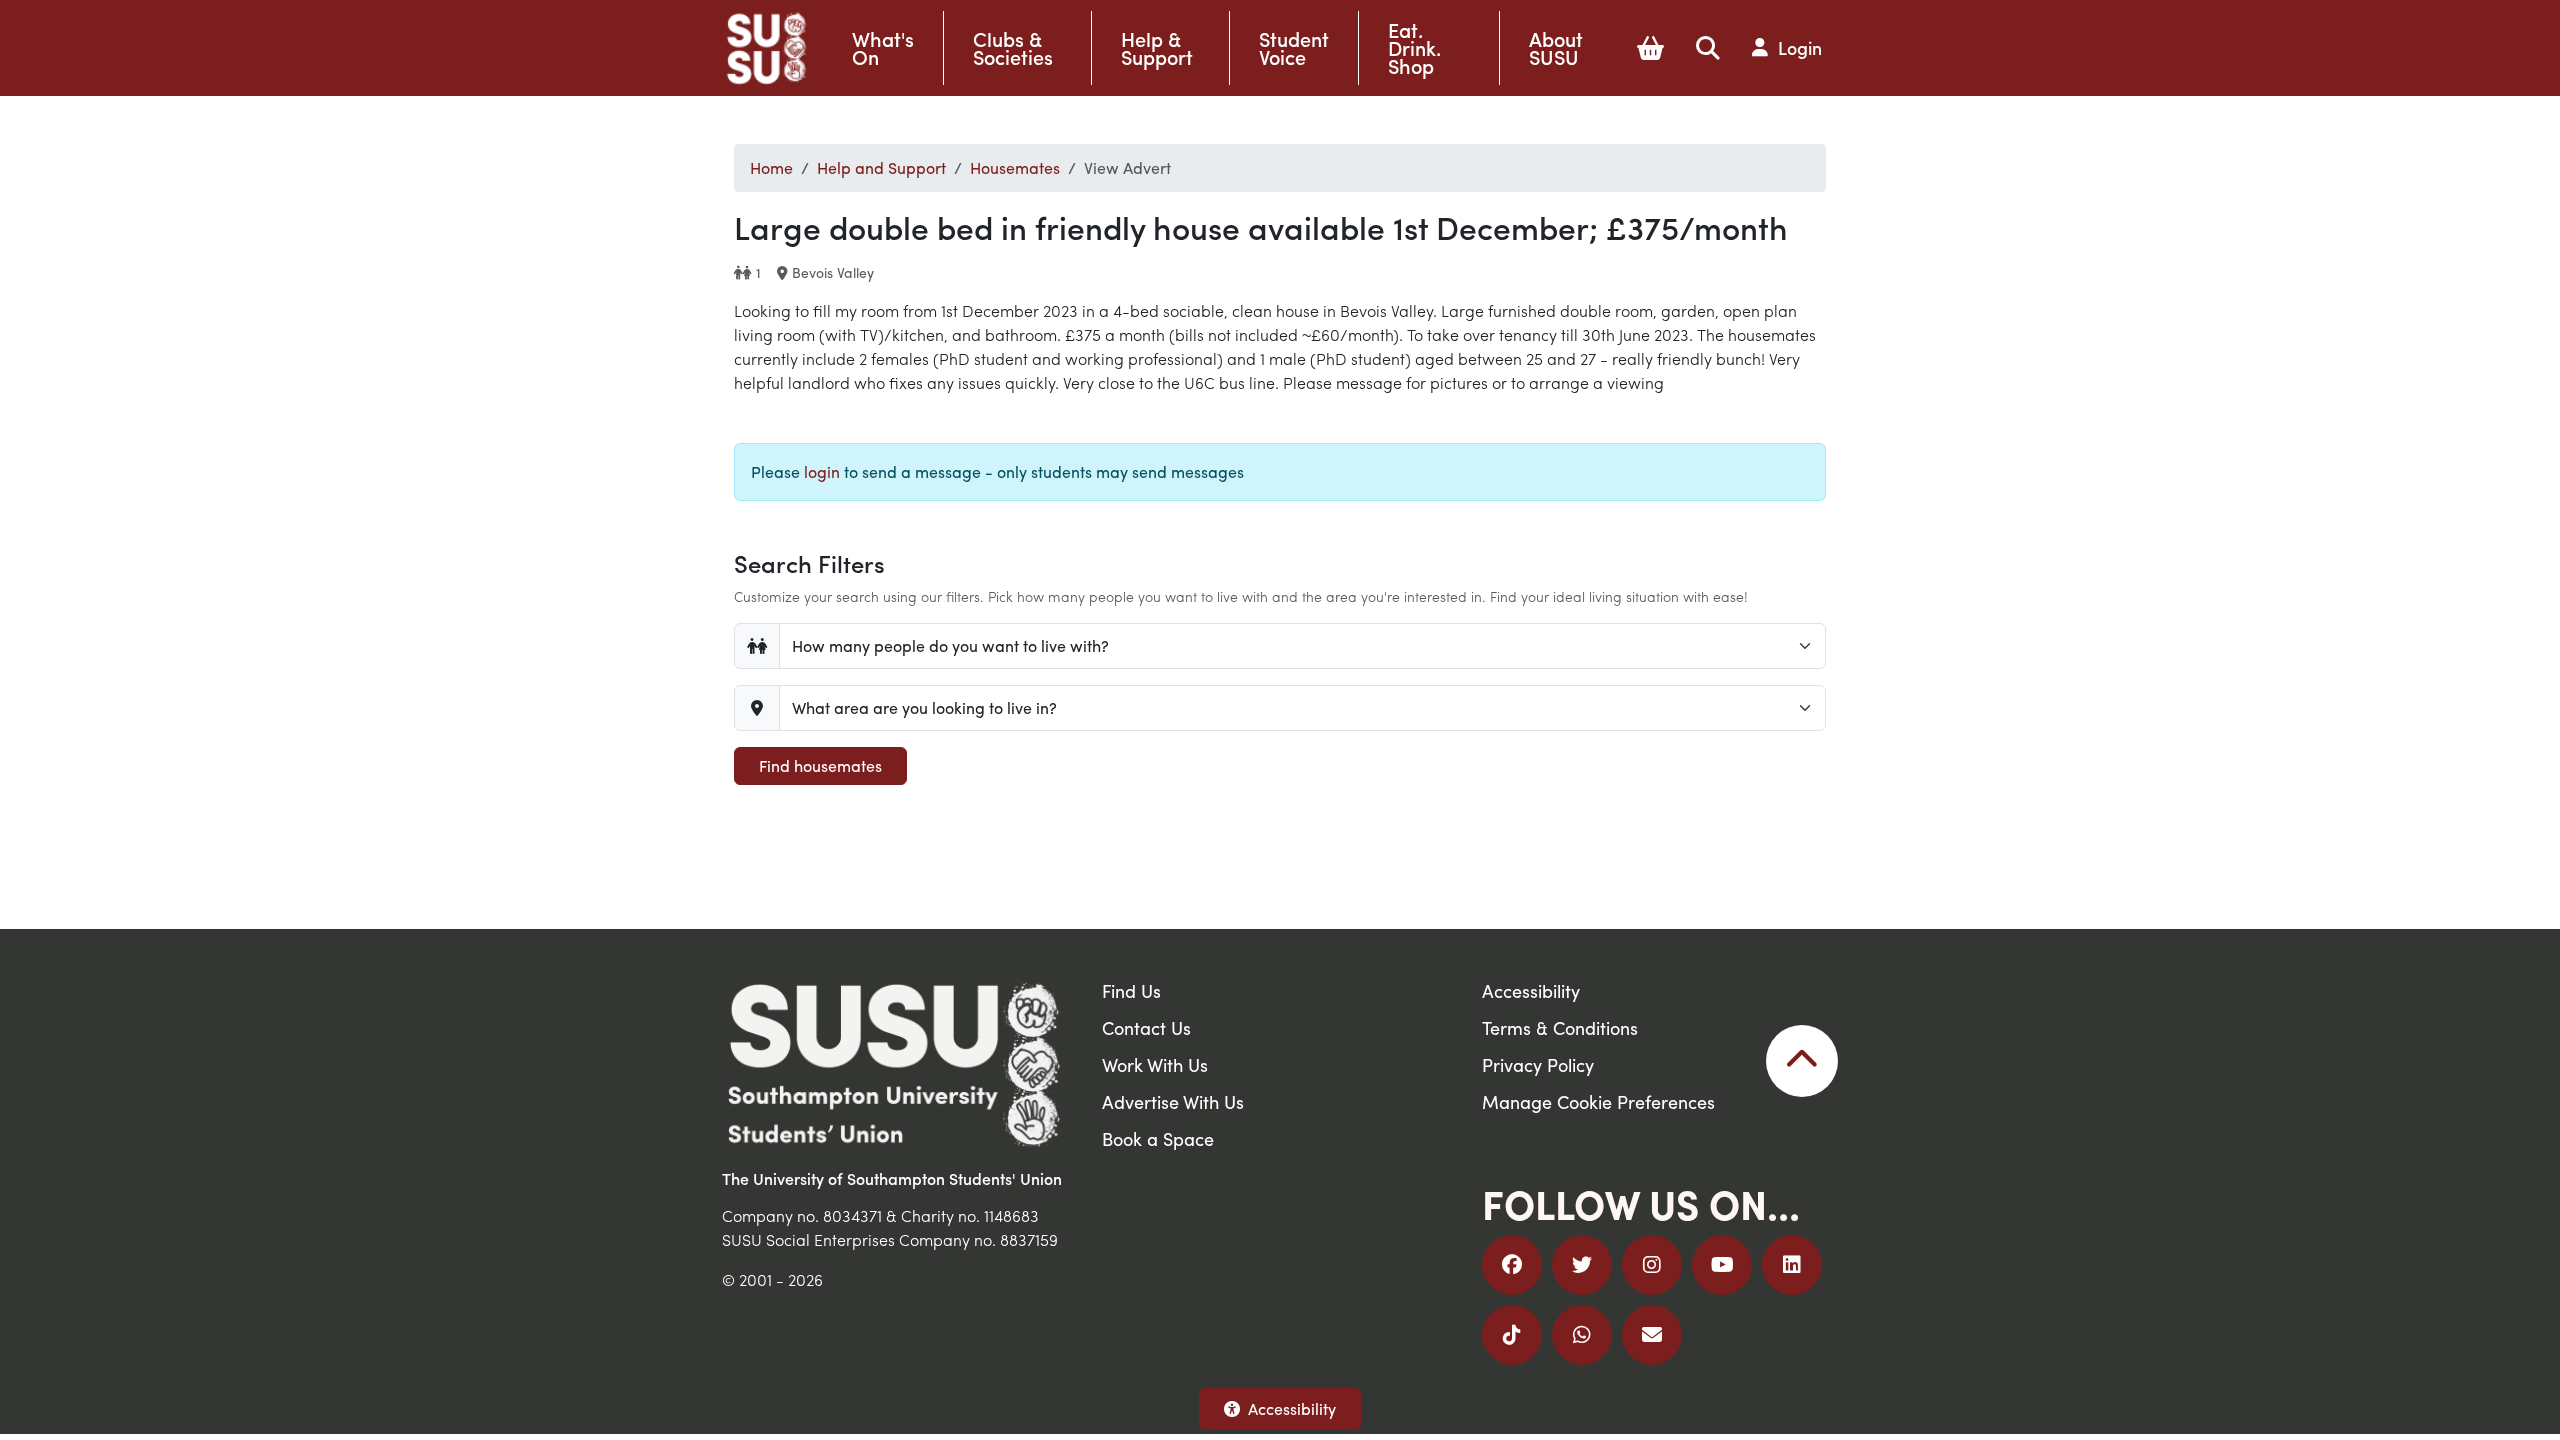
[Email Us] (1652, 1335)
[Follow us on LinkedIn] (1792, 1265)
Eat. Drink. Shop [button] (1414, 48)
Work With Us (1155, 1064)
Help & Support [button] (1157, 48)
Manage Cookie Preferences (1598, 1101)
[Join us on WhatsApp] (1582, 1335)
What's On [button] (883, 48)
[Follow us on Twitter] (1582, 1265)
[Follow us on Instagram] (1652, 1265)
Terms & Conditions (1560, 1027)
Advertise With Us (1173, 1101)
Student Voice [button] (1294, 48)
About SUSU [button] (1556, 48)
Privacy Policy (1538, 1064)
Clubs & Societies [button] (1013, 48)
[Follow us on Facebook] (1512, 1265)
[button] (1650, 48)
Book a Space (1158, 1138)
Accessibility (1292, 1408)
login (822, 471)
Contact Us (1146, 1027)
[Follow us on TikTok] (1512, 1335)
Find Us (1131, 990)
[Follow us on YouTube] (1722, 1265)
